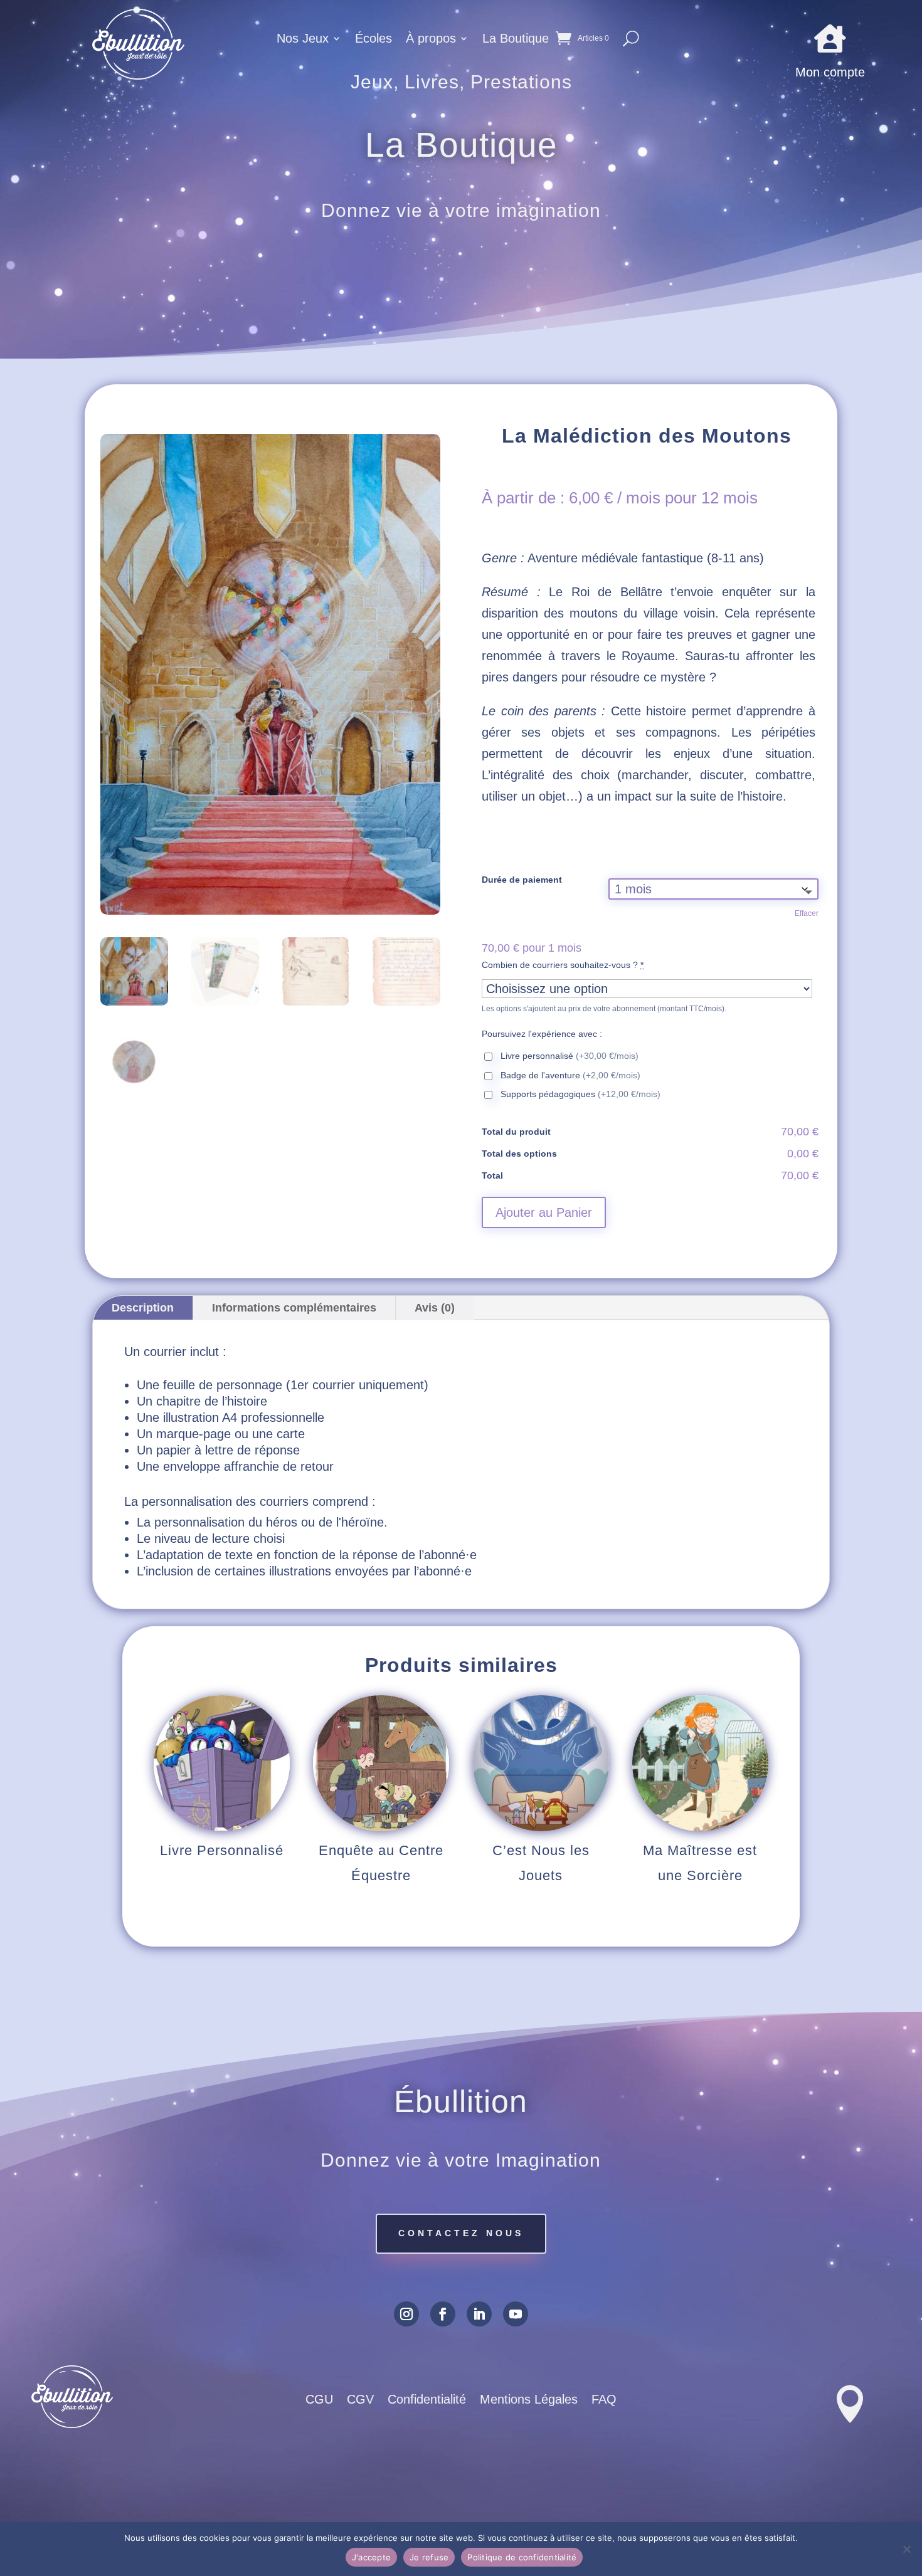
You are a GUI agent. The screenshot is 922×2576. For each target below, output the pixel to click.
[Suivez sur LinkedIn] (479, 2314)
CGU (319, 2400)
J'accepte (371, 2557)
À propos (431, 39)
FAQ (604, 2400)
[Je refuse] (906, 2549)
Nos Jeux (303, 39)
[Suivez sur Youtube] (516, 2314)
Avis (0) (435, 1308)
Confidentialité (427, 2400)
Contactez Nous (461, 2233)
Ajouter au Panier (544, 1212)
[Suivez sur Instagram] (406, 2314)
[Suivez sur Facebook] (443, 2314)
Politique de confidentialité (522, 2557)
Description (143, 1308)
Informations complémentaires (294, 1308)
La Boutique (516, 39)
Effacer (807, 913)
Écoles (374, 39)
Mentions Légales (529, 2400)
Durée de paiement (522, 880)
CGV (360, 2400)
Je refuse (429, 2557)
